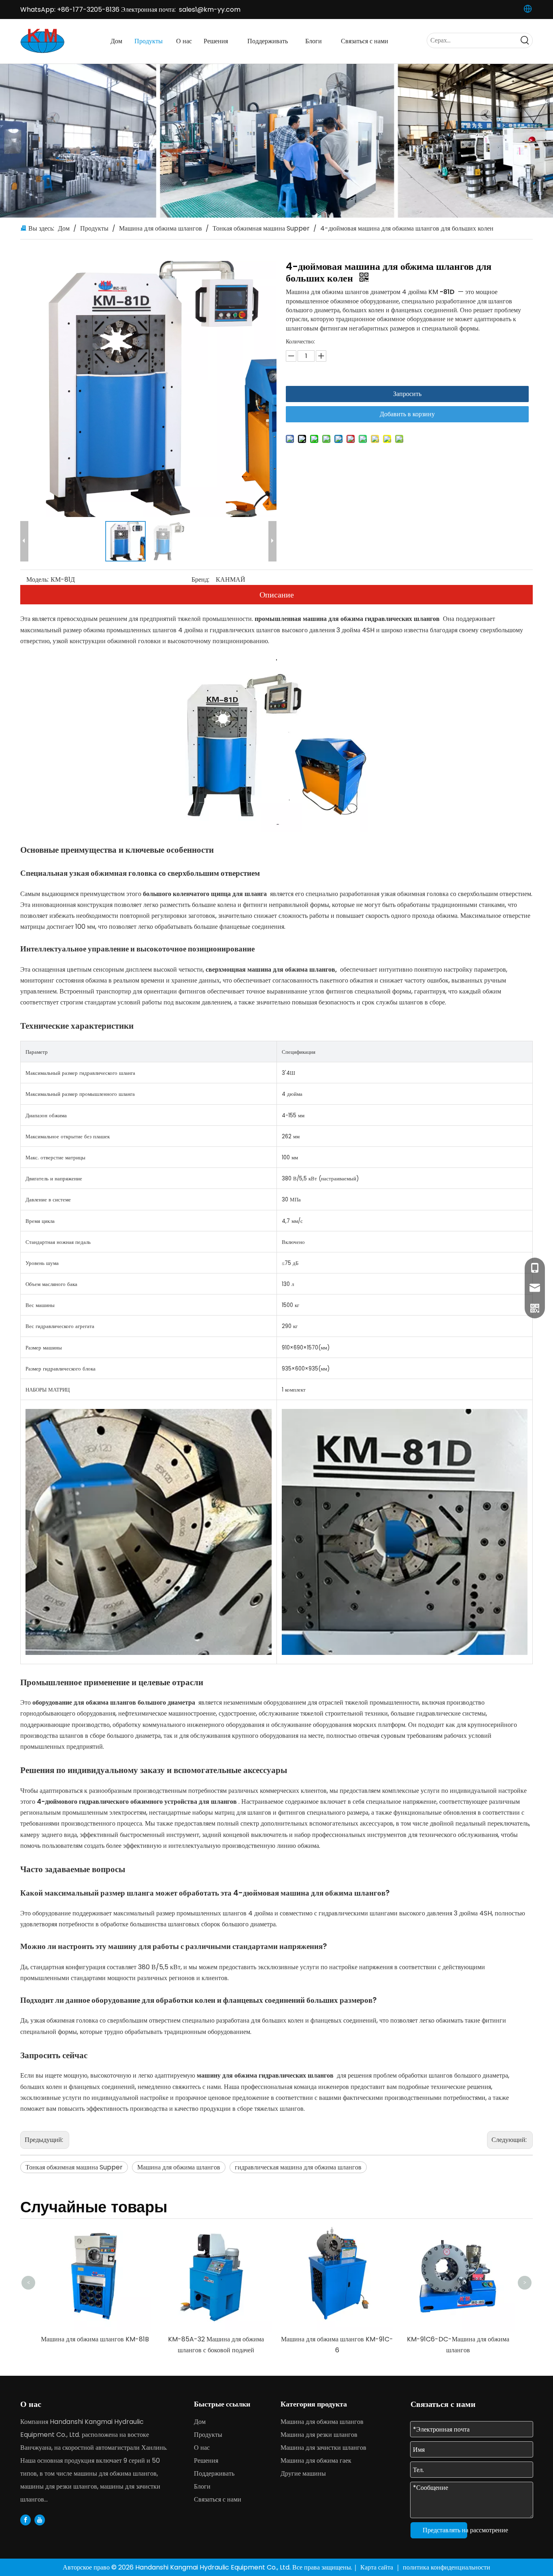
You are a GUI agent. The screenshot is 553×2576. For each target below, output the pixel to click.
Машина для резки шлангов (319, 2435)
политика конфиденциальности (447, 2567)
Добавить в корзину (407, 414)
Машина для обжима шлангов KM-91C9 (458, 2226)
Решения (206, 2461)
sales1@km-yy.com (210, 10)
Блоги (202, 2486)
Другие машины (303, 2473)
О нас (202, 2448)
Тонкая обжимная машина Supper (74, 2167)
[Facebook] (26, 2520)
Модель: (37, 579)
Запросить (407, 394)
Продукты (208, 2435)
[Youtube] (40, 2520)
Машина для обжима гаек (316, 2461)
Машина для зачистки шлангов (323, 2448)
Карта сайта (378, 2567)
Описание (277, 595)
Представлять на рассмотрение (445, 2530)
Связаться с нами (218, 2499)
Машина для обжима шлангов (179, 2167)
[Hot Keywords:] (525, 40)
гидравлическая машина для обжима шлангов (298, 2167)
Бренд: (200, 579)
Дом (200, 2422)
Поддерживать (214, 2473)
